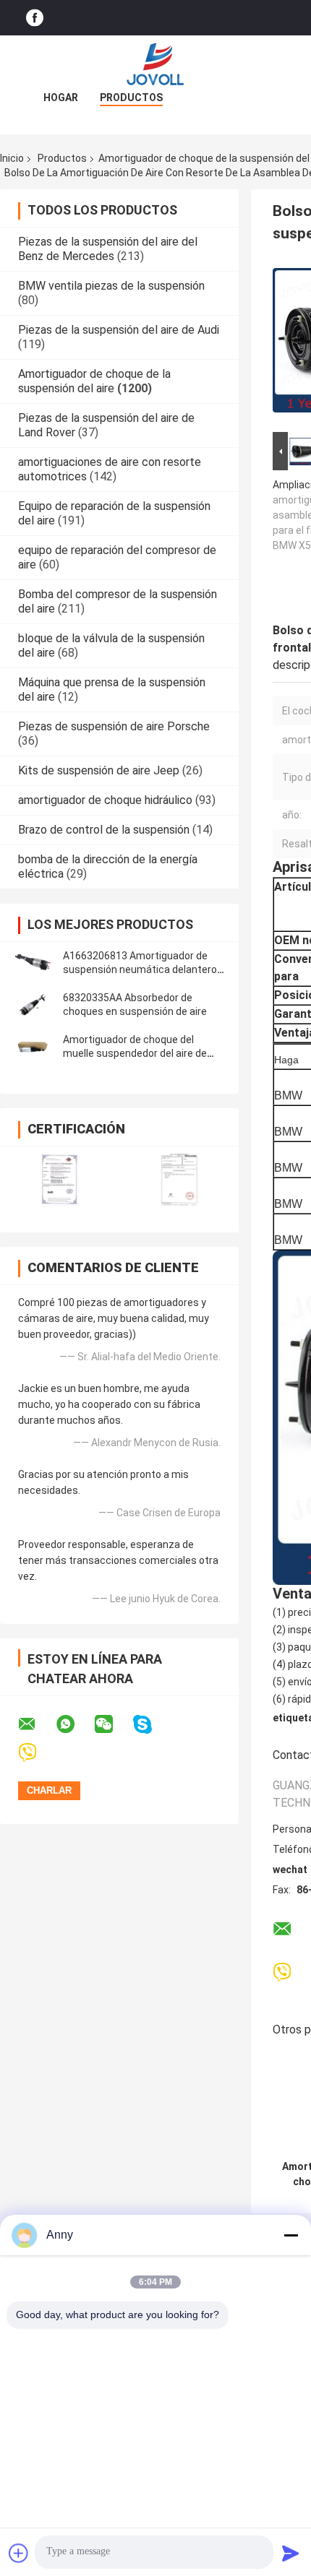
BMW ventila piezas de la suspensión (111, 286)
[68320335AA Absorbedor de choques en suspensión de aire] (33, 1005)
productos (131, 98)
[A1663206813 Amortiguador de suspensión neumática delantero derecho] (33, 963)
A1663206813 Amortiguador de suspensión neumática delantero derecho (140, 969)
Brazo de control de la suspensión (104, 830)
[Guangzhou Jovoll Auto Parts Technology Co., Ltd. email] (36, 1724)
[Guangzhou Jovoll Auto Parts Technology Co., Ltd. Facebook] (35, 18)
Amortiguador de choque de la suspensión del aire (94, 381)
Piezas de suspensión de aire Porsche (114, 726)
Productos (62, 158)
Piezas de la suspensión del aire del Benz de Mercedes (108, 249)
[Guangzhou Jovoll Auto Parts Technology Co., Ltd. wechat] (113, 1724)
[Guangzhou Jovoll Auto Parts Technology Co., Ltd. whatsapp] (74, 1724)
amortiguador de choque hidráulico (105, 800)
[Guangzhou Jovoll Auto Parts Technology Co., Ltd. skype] (152, 1725)
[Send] (291, 2553)
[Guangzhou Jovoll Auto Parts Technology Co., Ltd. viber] (37, 1753)
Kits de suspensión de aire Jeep (99, 770)
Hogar (61, 98)
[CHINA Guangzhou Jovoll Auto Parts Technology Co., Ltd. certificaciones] (60, 1180)
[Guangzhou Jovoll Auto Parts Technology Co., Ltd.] (155, 64)
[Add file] (19, 2553)
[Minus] (291, 2235)
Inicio (12, 158)
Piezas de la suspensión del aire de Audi (119, 330)
